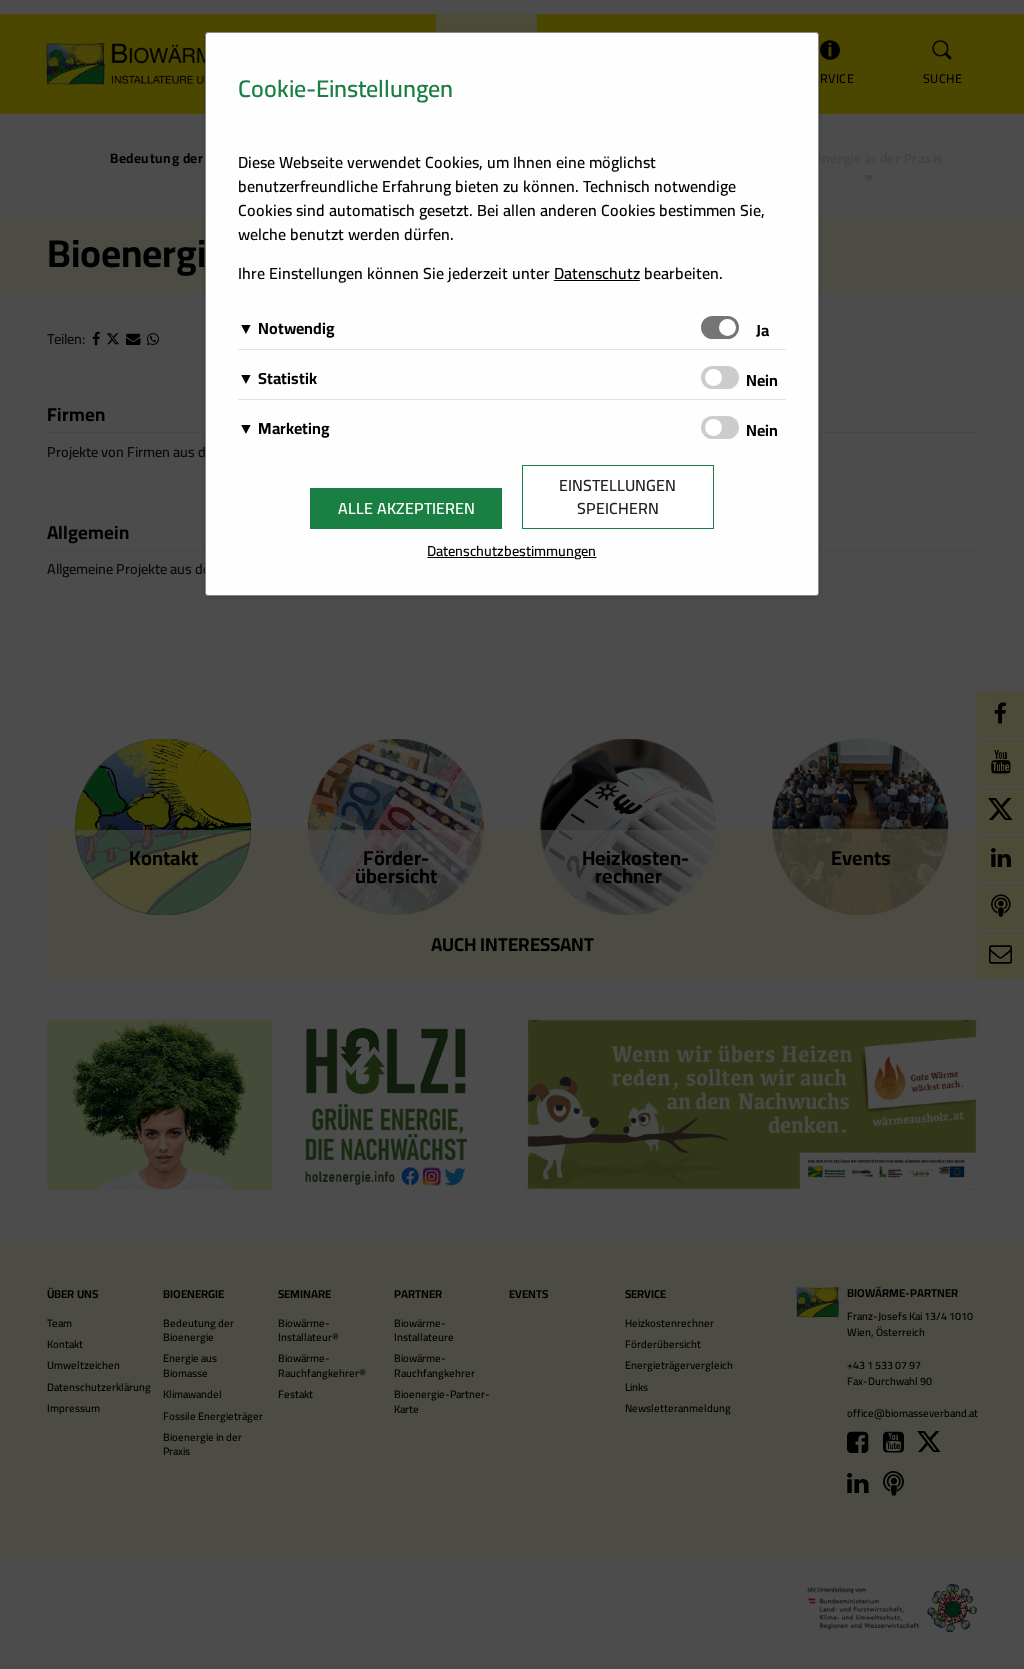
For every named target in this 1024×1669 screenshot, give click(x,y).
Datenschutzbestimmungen (511, 550)
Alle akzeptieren (406, 508)
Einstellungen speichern (617, 496)
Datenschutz (597, 273)
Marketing (294, 428)
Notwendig (296, 328)
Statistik (287, 378)
